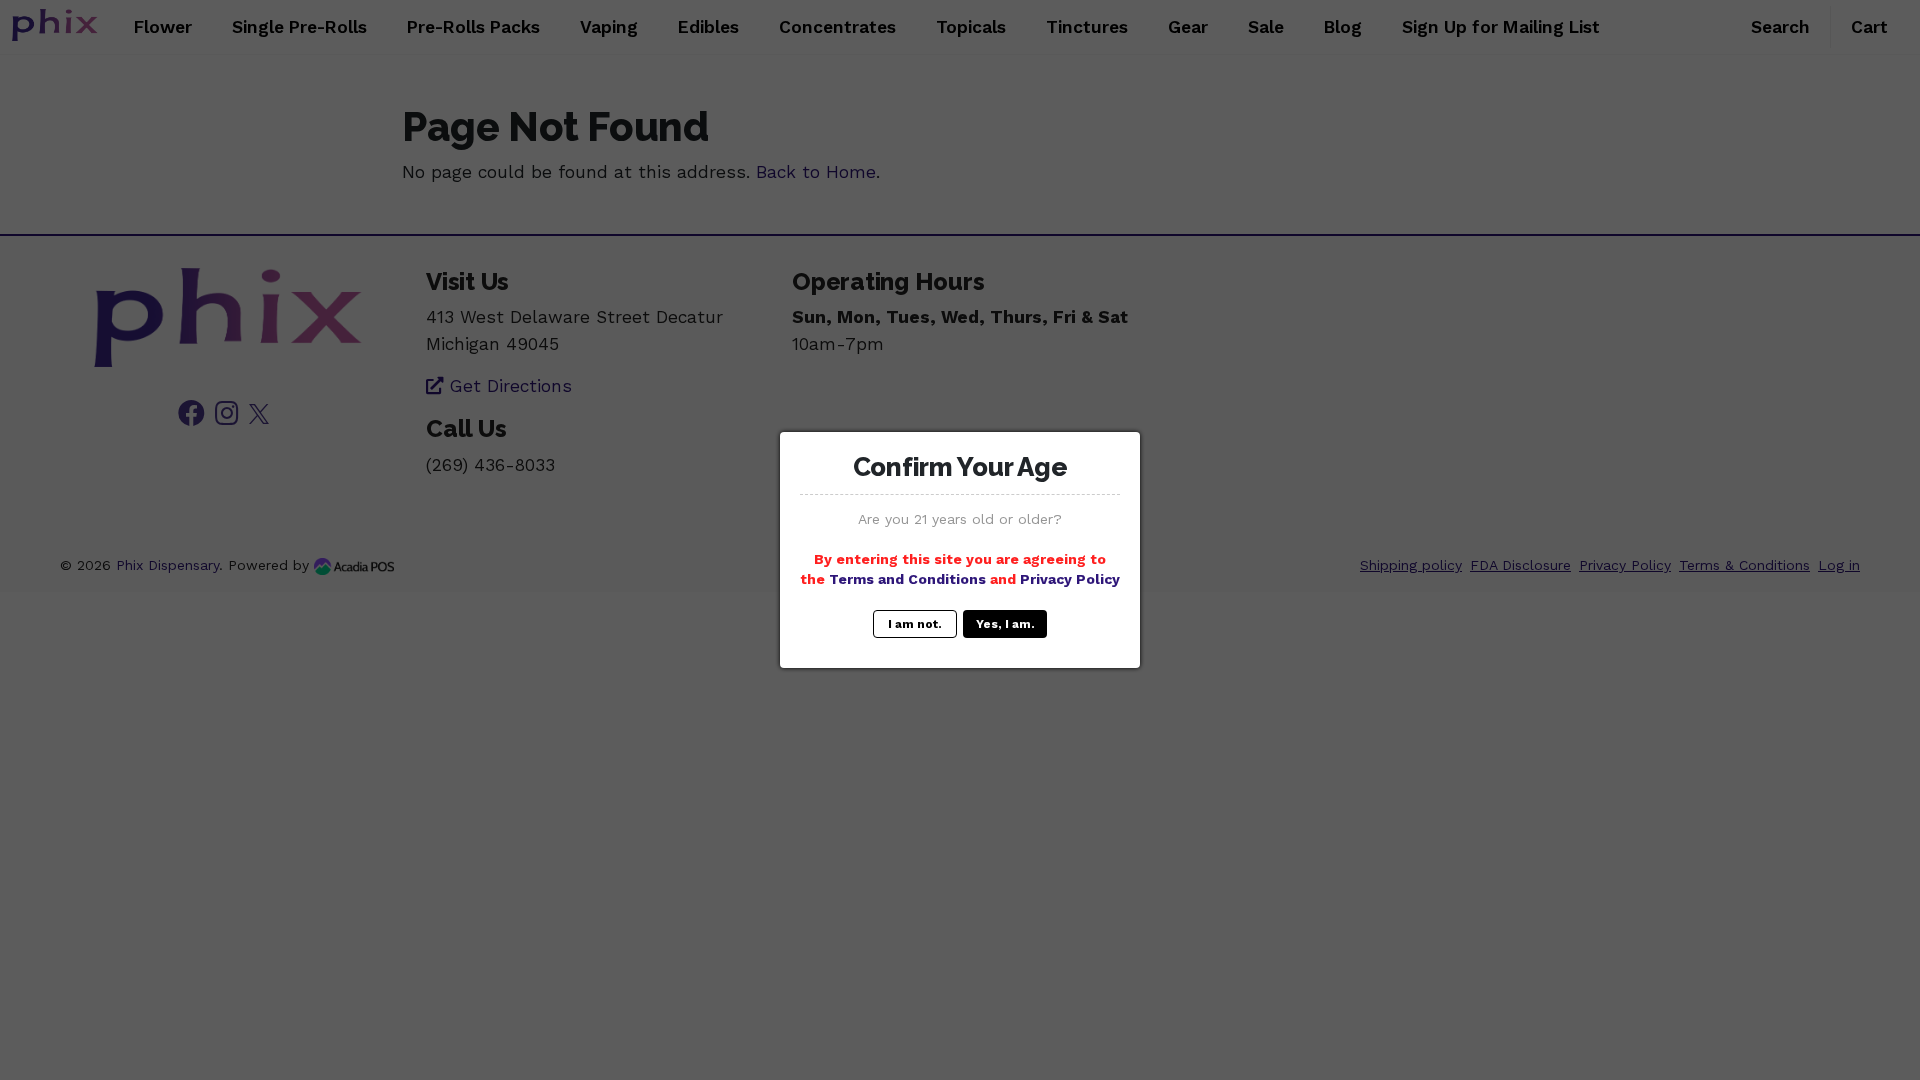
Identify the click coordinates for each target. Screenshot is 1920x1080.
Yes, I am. (1005, 624)
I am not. (915, 624)
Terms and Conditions (907, 579)
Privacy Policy (1070, 579)
